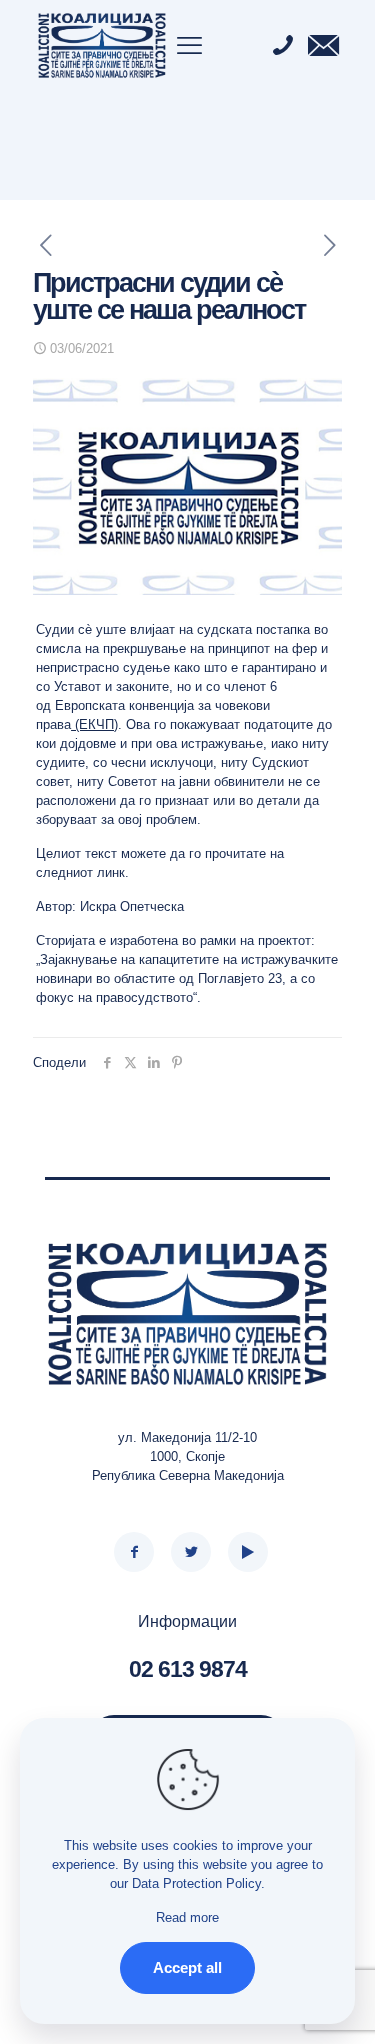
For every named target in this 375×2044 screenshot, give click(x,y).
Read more (187, 1917)
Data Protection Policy (196, 1883)
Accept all (187, 1967)
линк (111, 872)
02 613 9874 (188, 1669)
